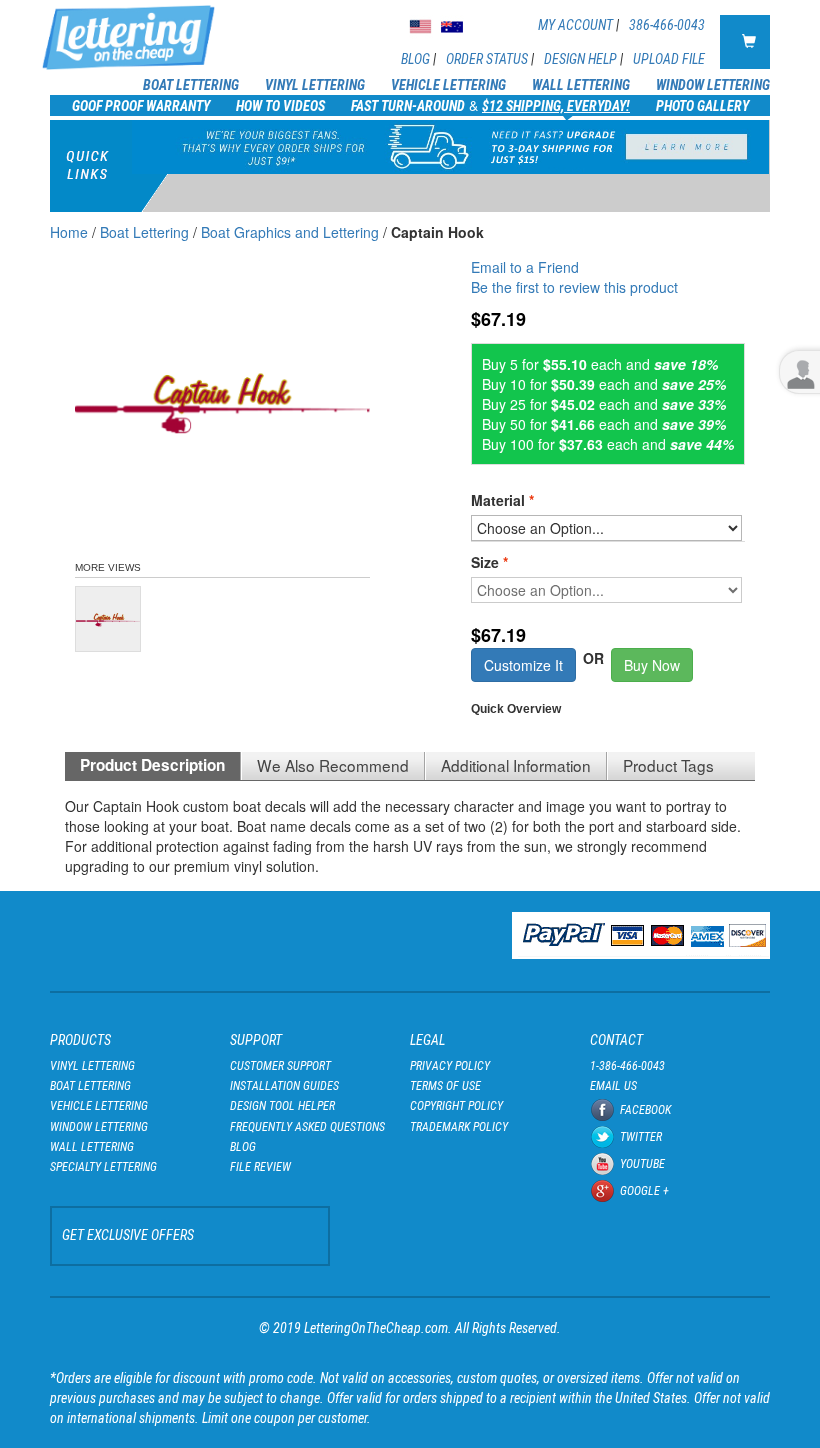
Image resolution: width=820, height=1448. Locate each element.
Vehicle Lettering (448, 85)
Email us (613, 1086)
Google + (644, 1191)
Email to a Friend (525, 267)
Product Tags (668, 765)
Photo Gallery (702, 106)
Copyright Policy (456, 1106)
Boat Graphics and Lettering (290, 232)
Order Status (487, 59)
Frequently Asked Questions (307, 1127)
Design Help (580, 59)
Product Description (152, 765)
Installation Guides (284, 1086)
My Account (575, 25)
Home (69, 232)
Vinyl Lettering (315, 85)
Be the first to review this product (574, 287)
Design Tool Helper (282, 1106)
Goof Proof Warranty (141, 106)
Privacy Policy (450, 1066)
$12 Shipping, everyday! (556, 106)
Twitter (641, 1137)
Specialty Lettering (103, 1167)
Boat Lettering (191, 85)
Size (489, 562)
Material (502, 500)
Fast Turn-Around (408, 106)
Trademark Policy (459, 1127)
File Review (260, 1167)
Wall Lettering (581, 85)
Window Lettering (713, 85)
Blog (415, 59)
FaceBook (645, 1110)
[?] (477, 518)
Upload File (669, 59)
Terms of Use (445, 1086)
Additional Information (516, 765)
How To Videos (280, 106)
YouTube (642, 1164)
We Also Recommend (333, 765)
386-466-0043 (667, 25)
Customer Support (280, 1066)
